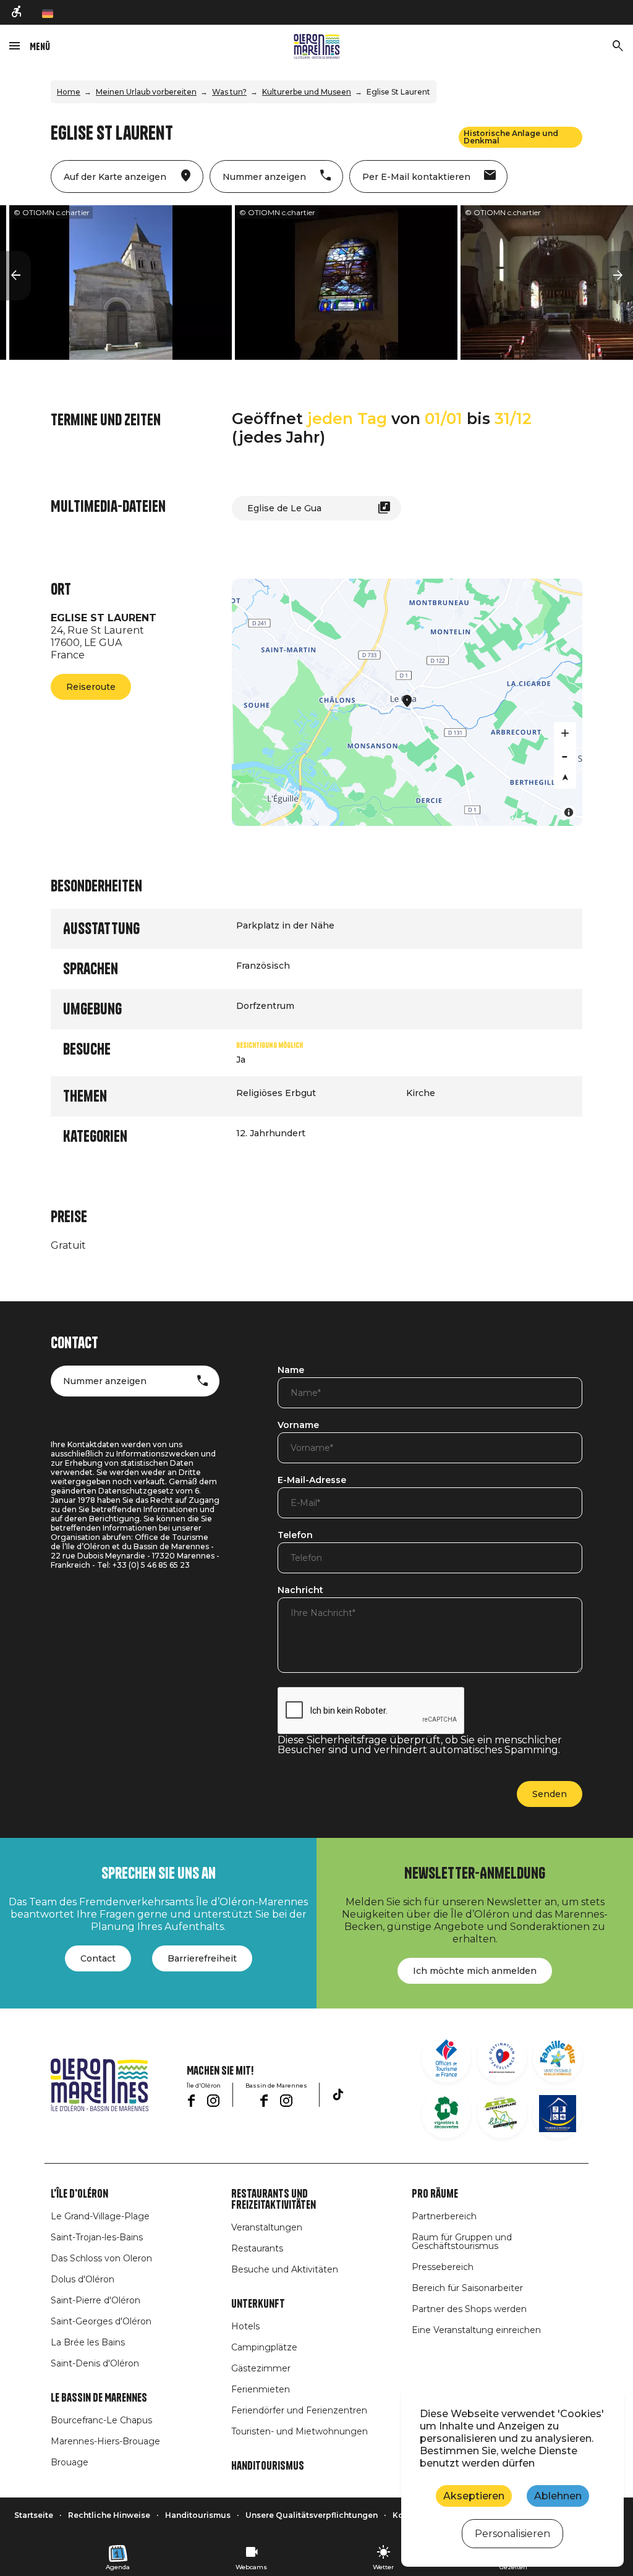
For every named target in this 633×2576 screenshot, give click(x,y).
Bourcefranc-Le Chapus (101, 2420)
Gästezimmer (261, 2368)
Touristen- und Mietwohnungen (300, 2431)
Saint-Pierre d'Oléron (96, 2300)
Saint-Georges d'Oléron (101, 2321)
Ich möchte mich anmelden (475, 1971)
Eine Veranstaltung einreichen (476, 2330)
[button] (15, 276)
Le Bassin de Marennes (99, 2398)
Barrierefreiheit (202, 1958)
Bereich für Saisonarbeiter (467, 2288)
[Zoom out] (565, 755)
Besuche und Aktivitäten (285, 2269)
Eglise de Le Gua (284, 508)
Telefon (295, 1536)
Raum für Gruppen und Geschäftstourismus (462, 2242)
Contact (98, 1958)
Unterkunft (258, 2304)
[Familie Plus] (558, 2058)
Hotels (245, 2326)
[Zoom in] (565, 733)
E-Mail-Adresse (312, 1481)
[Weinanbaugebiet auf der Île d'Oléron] (446, 2114)
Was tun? (229, 92)
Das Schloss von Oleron (101, 2258)
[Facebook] (191, 2101)
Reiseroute (91, 687)
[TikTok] (338, 2094)
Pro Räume (435, 2194)
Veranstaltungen (267, 2227)
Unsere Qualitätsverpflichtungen (312, 2515)
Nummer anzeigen (105, 1381)
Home (69, 92)
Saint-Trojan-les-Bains (97, 2237)
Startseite (34, 2515)
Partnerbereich (444, 2216)
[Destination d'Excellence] (502, 2058)
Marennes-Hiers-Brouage (105, 2441)
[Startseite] (317, 46)
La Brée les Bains (88, 2342)
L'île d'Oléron (79, 2194)
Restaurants (257, 2248)
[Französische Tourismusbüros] (446, 2058)
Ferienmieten (261, 2389)
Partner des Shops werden (469, 2309)
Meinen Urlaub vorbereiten (146, 92)
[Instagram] (213, 2101)
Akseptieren (474, 2496)
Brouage (70, 2462)
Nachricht (300, 1591)
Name (291, 1371)
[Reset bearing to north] (565, 778)
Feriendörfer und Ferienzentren (299, 2410)
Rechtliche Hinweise (109, 2515)
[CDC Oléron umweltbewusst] (502, 2114)
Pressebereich (443, 2267)
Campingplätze (264, 2347)
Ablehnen (558, 2496)
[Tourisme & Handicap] (558, 2114)
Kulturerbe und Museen (307, 92)
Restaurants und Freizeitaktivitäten (274, 2200)
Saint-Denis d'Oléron (95, 2363)
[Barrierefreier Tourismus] (17, 13)
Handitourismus (268, 2466)
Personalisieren (512, 2534)
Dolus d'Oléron (83, 2279)
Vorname (298, 1426)
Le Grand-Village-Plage (100, 2216)
